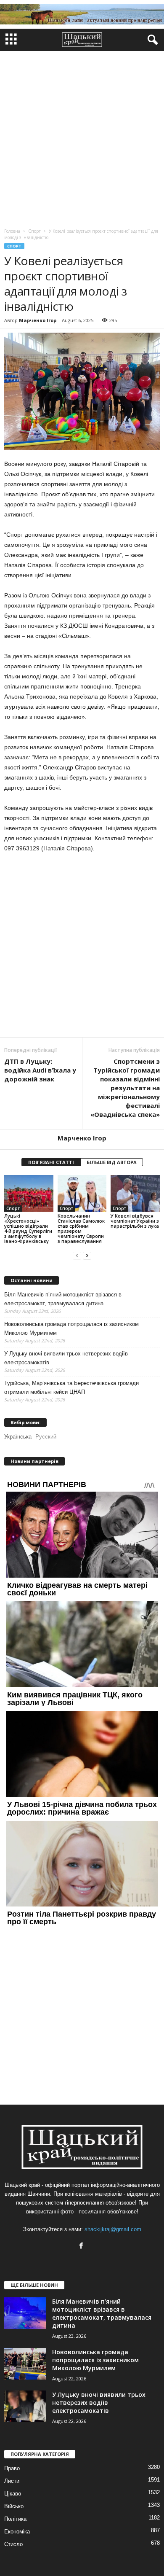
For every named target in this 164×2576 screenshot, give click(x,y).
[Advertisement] (82, 137)
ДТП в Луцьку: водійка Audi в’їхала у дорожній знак (40, 1070)
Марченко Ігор (38, 320)
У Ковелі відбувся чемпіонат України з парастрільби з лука (135, 1221)
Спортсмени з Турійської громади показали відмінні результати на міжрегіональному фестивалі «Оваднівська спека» (125, 1088)
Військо (14, 2506)
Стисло (13, 2544)
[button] (151, 40)
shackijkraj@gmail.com (113, 2229)
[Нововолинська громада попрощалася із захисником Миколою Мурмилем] (25, 2364)
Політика (15, 2519)
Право (12, 2468)
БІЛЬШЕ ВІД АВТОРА (112, 1162)
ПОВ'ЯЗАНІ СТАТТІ (51, 1162)
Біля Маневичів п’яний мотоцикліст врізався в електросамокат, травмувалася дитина (63, 1299)
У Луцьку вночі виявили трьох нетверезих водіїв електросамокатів (66, 1358)
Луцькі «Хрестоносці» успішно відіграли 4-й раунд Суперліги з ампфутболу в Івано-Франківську (28, 1228)
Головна (12, 231)
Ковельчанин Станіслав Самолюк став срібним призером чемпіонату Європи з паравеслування (81, 1228)
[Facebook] (82, 2247)
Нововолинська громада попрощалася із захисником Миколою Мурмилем (71, 1328)
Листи (12, 2481)
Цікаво (13, 2494)
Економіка (17, 2532)
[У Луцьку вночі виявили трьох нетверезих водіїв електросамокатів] (25, 2406)
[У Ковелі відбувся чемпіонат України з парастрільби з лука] (135, 1193)
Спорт (14, 246)
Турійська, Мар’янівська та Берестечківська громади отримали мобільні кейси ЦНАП (71, 1387)
